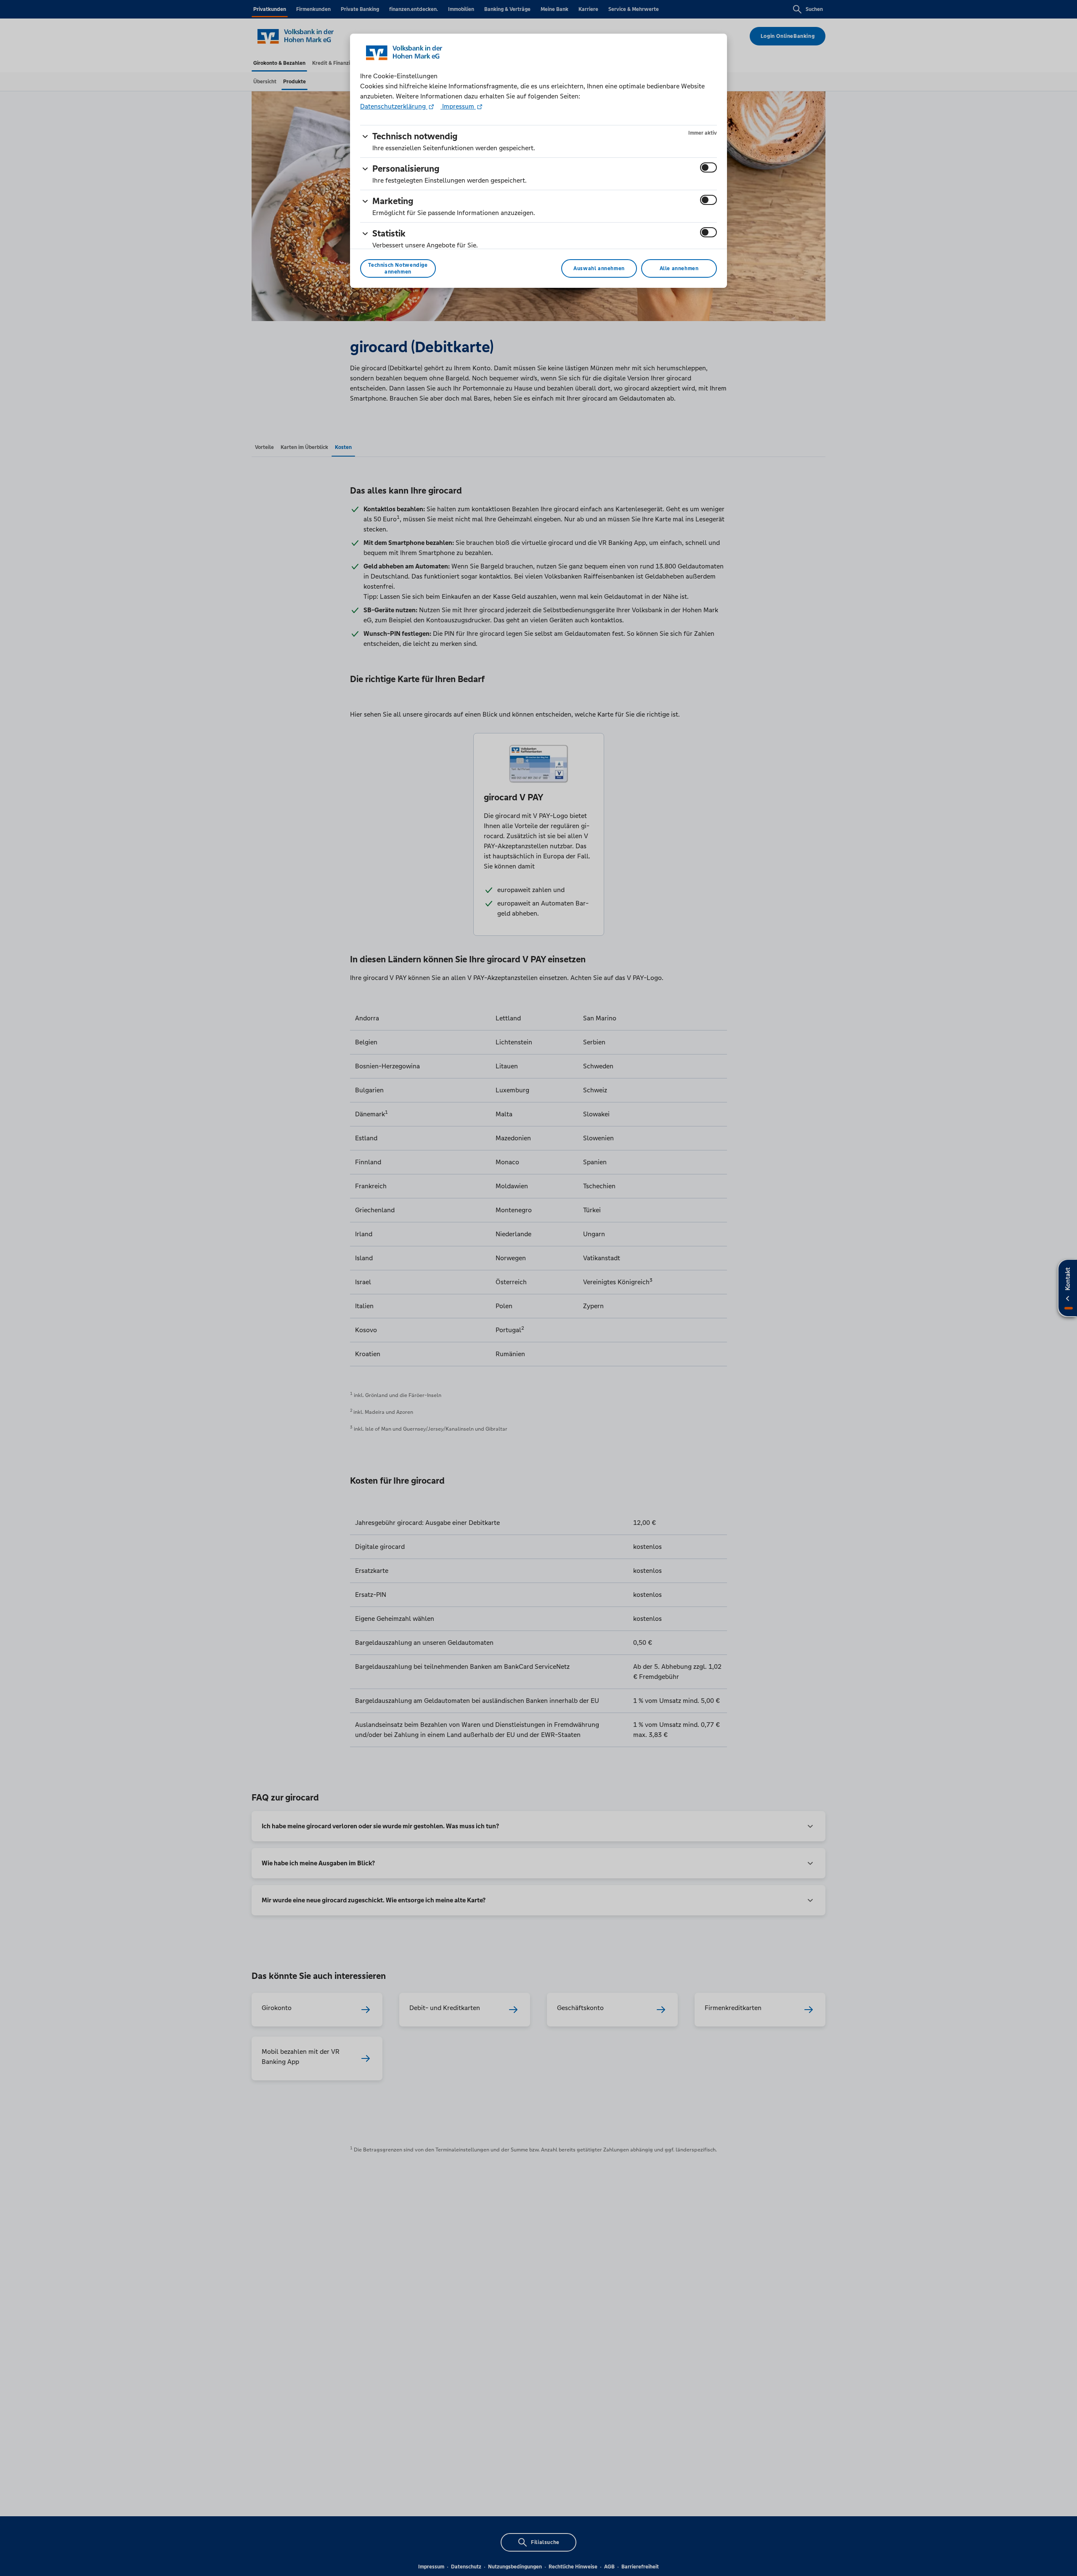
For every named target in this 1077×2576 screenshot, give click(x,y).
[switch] (708, 167)
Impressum (458, 106)
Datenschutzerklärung (394, 106)
